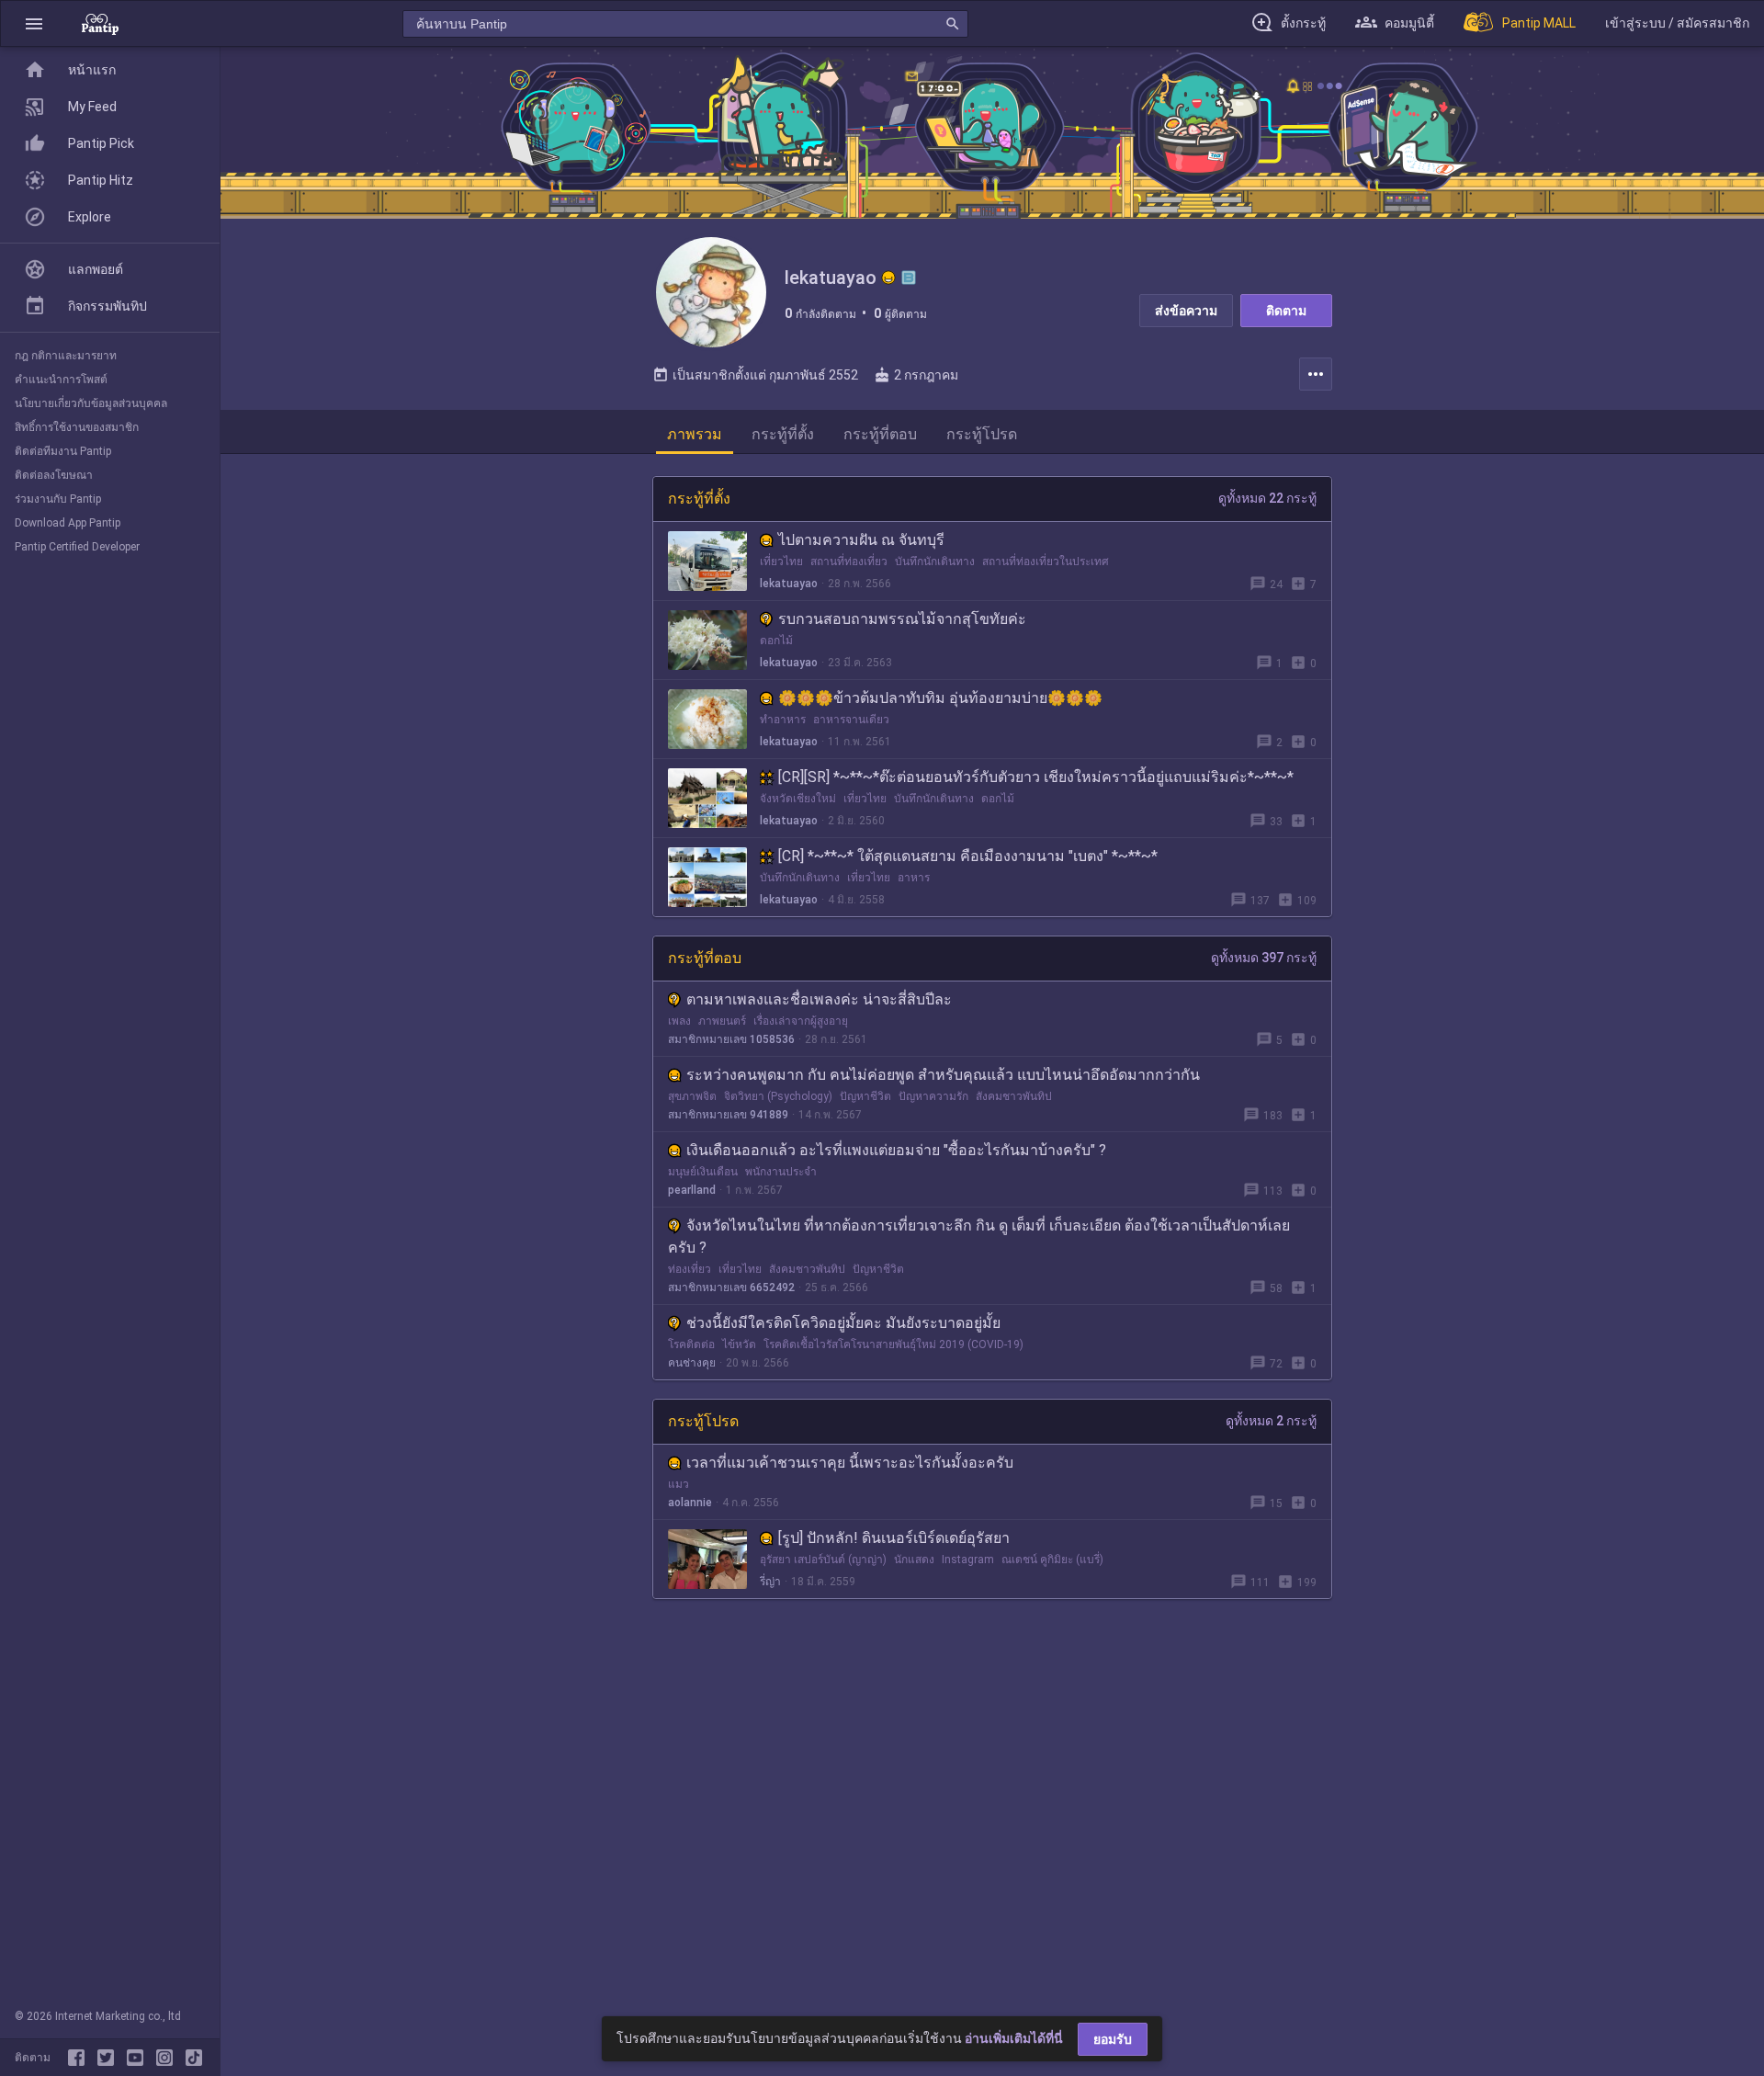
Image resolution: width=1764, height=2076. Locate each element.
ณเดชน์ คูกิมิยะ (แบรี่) (1052, 1560)
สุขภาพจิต (692, 1096)
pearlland (692, 1190)
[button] (34, 23)
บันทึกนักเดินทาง (935, 562)
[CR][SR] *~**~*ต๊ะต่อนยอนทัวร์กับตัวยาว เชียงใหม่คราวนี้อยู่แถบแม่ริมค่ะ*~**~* (1036, 777)
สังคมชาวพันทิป (1014, 1096)
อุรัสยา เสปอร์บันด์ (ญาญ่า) (823, 1560)
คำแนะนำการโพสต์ (61, 380)
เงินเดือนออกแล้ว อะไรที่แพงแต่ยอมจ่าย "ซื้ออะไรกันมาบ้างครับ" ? (896, 1150)
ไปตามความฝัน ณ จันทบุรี (861, 540)
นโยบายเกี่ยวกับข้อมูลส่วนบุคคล (91, 403)
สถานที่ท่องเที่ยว (849, 562)
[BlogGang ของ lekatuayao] (909, 278)
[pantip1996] (139, 2058)
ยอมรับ (1113, 2039)
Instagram (968, 1560)
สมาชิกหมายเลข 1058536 (731, 1039)
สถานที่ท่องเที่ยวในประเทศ (1046, 562)
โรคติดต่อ (691, 1344)
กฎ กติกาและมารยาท (66, 356)
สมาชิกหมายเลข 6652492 (731, 1288)
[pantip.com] (100, 23)
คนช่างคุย (692, 1363)
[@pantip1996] (194, 2058)
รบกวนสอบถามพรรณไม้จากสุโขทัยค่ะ (902, 619)
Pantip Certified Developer (77, 547)
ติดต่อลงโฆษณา (54, 475)
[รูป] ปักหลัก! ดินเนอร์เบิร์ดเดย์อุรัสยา (894, 1538)
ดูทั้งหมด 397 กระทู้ (1264, 958)
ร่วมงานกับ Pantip (58, 499)
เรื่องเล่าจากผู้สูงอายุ (801, 1021)
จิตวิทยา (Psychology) (778, 1096)
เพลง (679, 1021)
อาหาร (914, 878)
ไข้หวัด (739, 1344)
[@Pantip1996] (109, 2058)
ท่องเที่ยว (690, 1269)
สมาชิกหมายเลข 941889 (728, 1115)
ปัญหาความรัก (933, 1096)
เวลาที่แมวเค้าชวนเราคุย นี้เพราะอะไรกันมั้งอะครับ (850, 1463)
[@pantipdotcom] (168, 2058)
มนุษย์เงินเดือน (703, 1172)
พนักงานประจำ (781, 1172)
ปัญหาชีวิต (865, 1096)
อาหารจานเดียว (851, 720)
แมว (678, 1484)
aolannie (690, 1503)
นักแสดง (914, 1560)
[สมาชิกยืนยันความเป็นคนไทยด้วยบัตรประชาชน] (888, 278)
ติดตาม (1286, 311)
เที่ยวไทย (781, 562)
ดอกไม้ (776, 641)
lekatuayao (789, 584)
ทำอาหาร (783, 720)
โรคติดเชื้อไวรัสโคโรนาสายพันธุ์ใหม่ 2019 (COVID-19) (893, 1344)
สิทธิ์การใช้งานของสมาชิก (77, 427)
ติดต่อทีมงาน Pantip (63, 451)
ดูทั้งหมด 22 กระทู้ (1267, 498)
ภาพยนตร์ (722, 1021)
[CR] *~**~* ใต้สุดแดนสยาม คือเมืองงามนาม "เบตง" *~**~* (968, 856)
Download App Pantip (68, 523)
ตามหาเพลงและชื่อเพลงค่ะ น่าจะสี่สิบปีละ (819, 999)
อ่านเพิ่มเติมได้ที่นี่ (1014, 2038)
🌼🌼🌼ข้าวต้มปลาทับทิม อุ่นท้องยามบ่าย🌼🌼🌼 (940, 698)
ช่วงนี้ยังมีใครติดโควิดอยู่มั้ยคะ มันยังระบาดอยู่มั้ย (843, 1323)
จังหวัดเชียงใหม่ (798, 799)
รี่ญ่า (770, 1582)
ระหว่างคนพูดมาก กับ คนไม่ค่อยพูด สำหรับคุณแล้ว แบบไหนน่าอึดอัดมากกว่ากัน (943, 1075)
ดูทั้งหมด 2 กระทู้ (1271, 1421)
